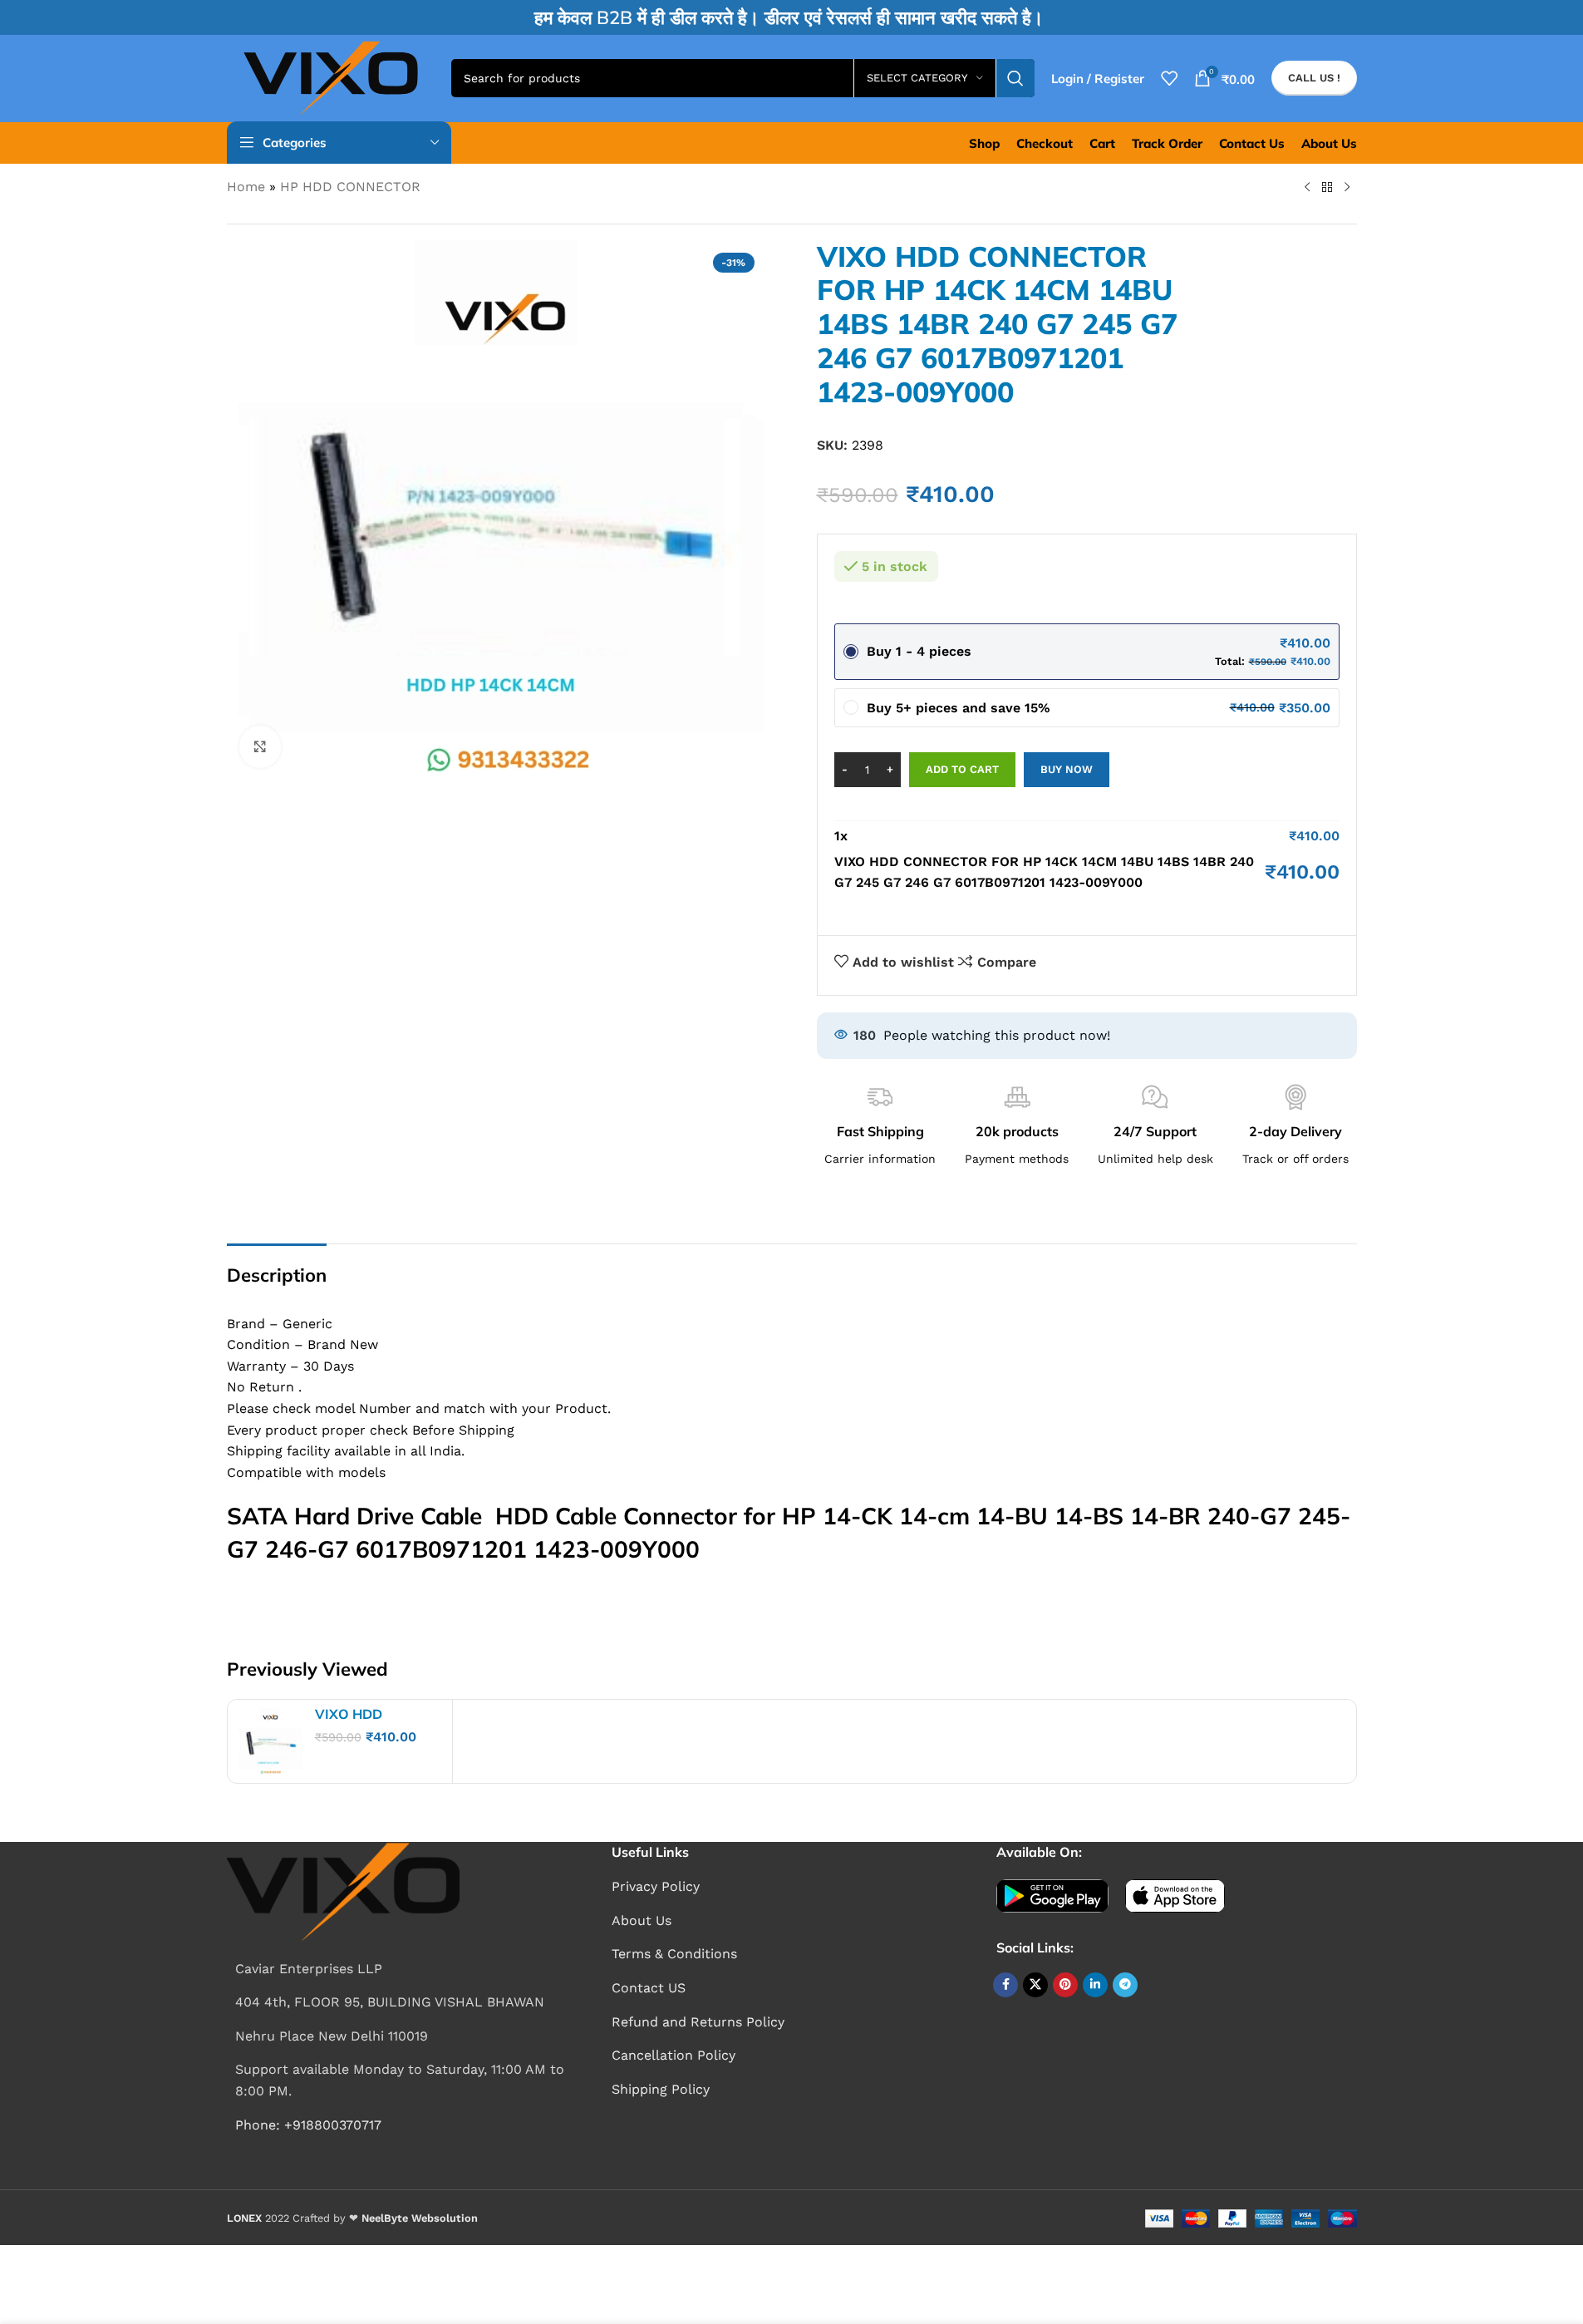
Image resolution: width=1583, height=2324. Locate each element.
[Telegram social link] (1125, 1985)
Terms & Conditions (674, 1954)
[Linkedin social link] (1095, 1985)
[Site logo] (331, 77)
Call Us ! (1314, 78)
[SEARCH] (1015, 78)
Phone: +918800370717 (308, 2125)
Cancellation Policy (674, 2055)
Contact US (649, 1988)
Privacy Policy (656, 1886)
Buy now (1067, 769)
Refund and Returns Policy (698, 2022)
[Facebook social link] (1005, 1985)
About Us (642, 1920)
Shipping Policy (661, 2089)
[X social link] (1035, 1985)
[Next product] (1347, 188)
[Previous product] (1307, 188)
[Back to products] (1327, 188)
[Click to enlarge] (260, 746)
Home (246, 187)
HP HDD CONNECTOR (350, 187)
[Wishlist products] (1169, 78)
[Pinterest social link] (1065, 1985)
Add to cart (962, 769)
